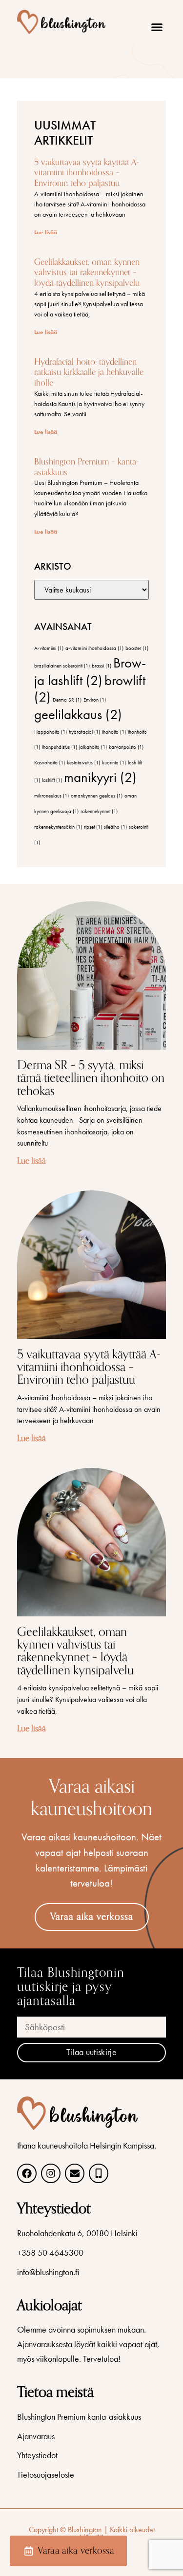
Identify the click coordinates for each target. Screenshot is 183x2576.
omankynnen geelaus (97, 796)
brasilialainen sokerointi (62, 666)
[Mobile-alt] (99, 2173)
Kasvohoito (50, 763)
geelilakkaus (78, 714)
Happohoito (51, 732)
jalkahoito (93, 747)
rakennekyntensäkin (58, 827)
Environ (95, 700)
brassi (102, 666)
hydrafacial (84, 732)
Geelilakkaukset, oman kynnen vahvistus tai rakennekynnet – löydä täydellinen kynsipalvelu (87, 272)
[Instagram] (51, 2173)
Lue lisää (46, 232)
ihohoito (114, 732)
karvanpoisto (126, 747)
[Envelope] (75, 2173)
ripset (93, 827)
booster (137, 648)
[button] (157, 27)
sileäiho (115, 827)
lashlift (52, 780)
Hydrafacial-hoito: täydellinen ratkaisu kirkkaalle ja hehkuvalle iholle (89, 372)
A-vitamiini (49, 648)
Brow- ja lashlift (90, 671)
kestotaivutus (83, 763)
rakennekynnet (99, 811)
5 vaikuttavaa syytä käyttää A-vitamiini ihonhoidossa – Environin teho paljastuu (87, 173)
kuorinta (114, 763)
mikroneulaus (51, 796)
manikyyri (100, 777)
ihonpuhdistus (60, 747)
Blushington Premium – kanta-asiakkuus (87, 467)
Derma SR (67, 700)
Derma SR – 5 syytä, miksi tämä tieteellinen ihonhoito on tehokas (91, 1078)
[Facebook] (27, 2173)
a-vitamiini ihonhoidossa (94, 648)
